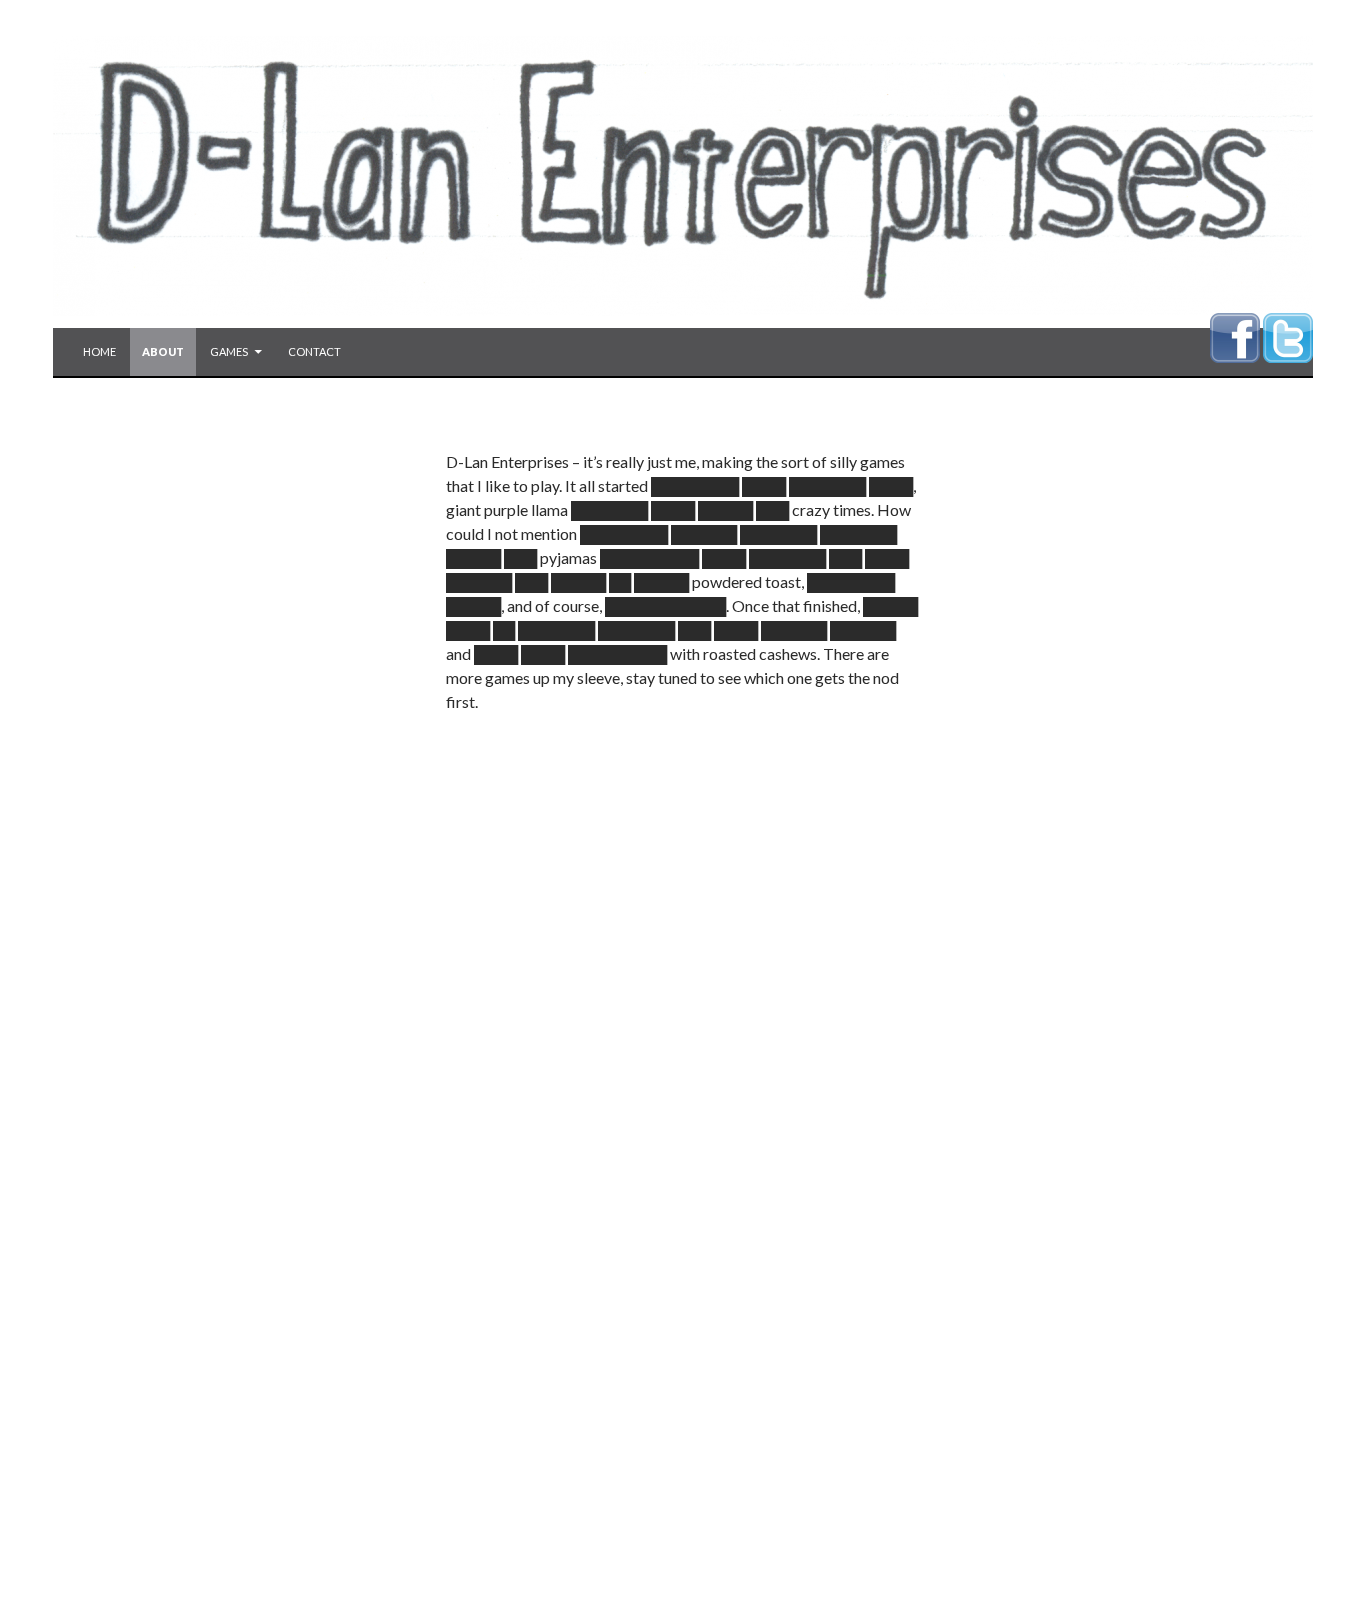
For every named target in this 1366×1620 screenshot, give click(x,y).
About (163, 351)
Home (99, 351)
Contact (314, 351)
